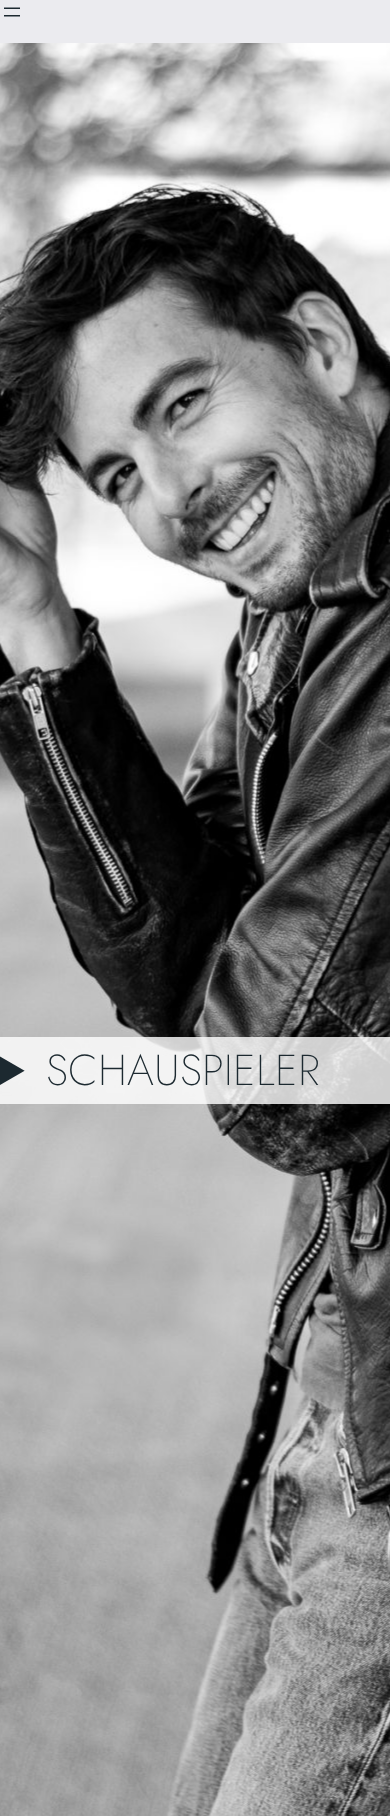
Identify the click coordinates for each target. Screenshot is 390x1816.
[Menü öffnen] (12, 12)
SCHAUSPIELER (182, 1070)
